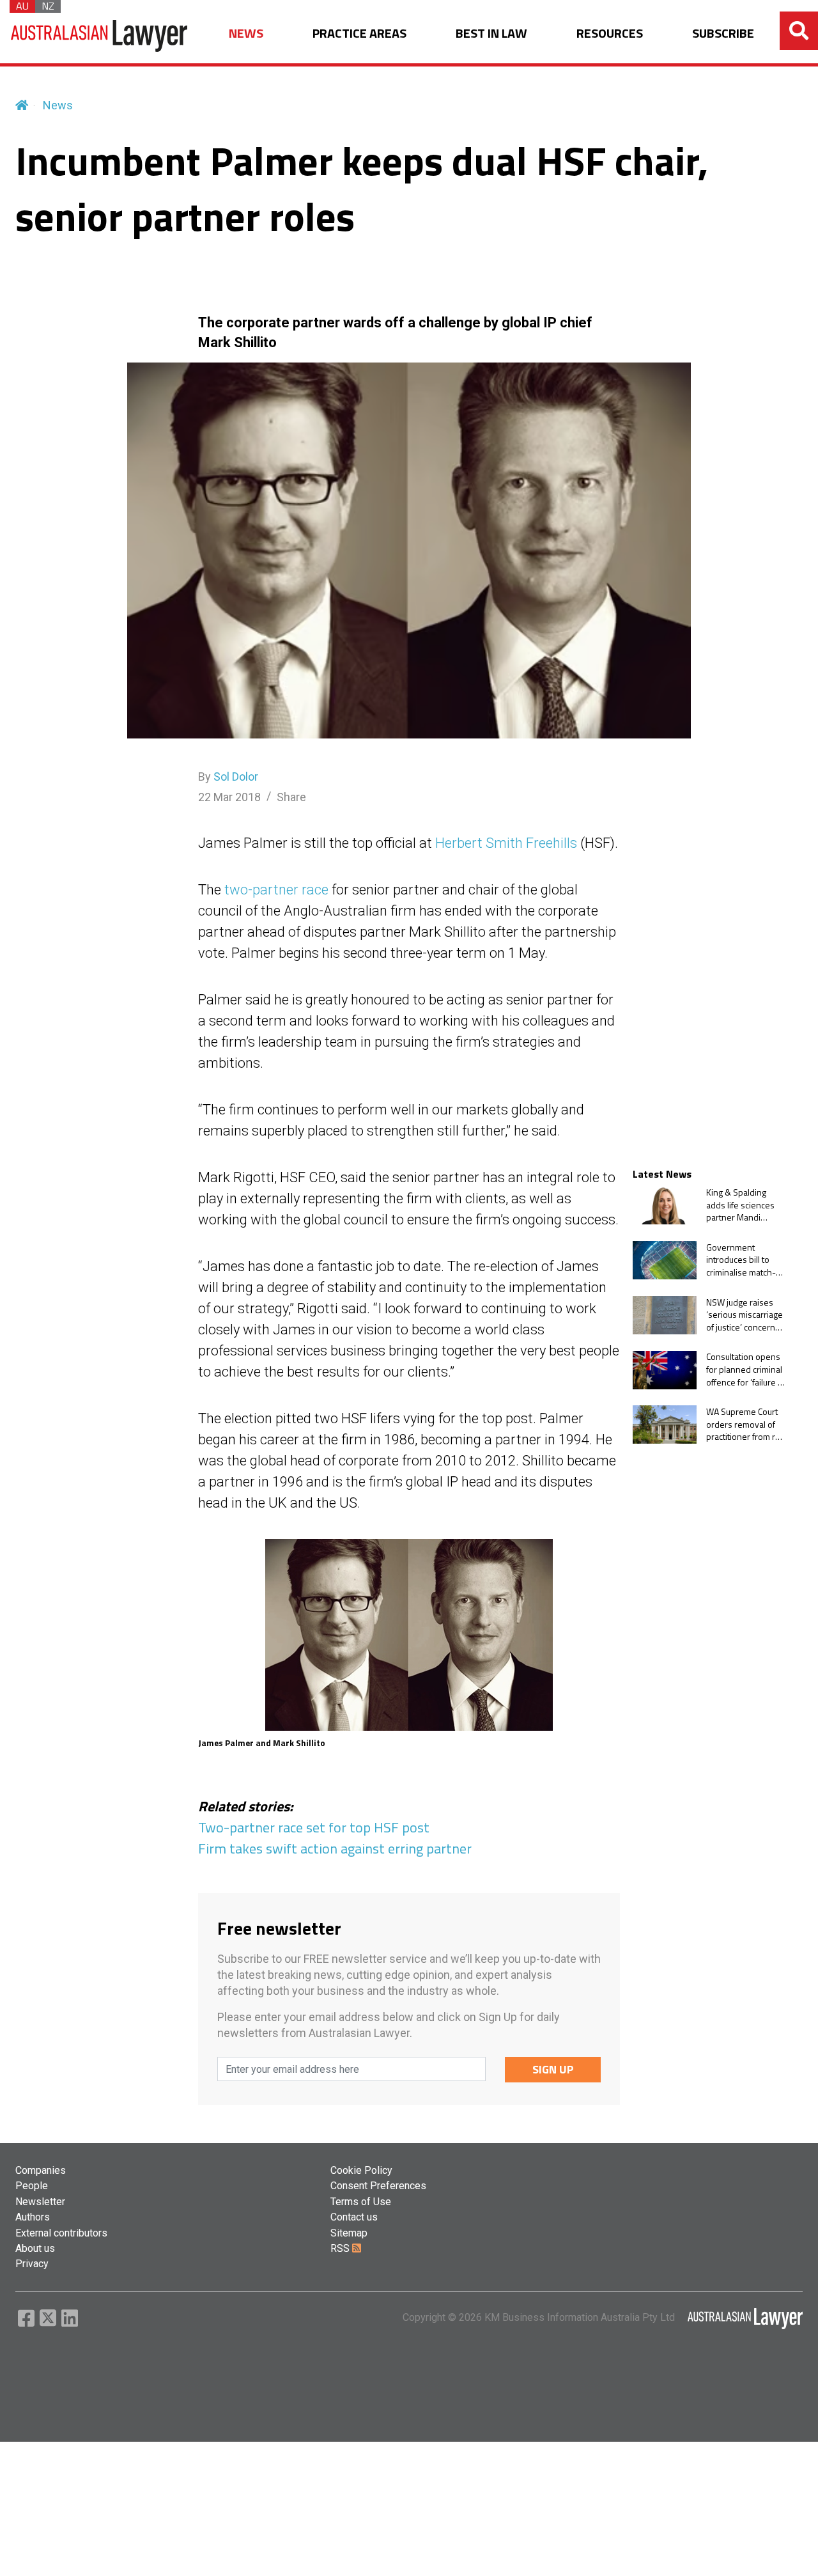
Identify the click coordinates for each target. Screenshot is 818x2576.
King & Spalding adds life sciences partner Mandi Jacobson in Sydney (744, 1205)
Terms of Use (361, 2202)
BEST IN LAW (491, 34)
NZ (48, 6)
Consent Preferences (378, 2186)
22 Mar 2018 (229, 797)
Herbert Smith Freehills (506, 843)
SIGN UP (553, 2069)
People (32, 2186)
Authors (33, 2217)
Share (291, 797)
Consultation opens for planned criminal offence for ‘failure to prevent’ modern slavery (746, 1370)
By (228, 777)
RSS (341, 2248)
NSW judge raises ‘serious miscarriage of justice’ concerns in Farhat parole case (746, 1315)
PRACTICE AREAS (359, 34)
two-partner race (276, 890)
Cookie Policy (361, 2170)
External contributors (61, 2233)
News (58, 105)
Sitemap (349, 2233)
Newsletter (40, 2202)
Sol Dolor (236, 777)
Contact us (354, 2217)
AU (22, 6)
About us (35, 2248)
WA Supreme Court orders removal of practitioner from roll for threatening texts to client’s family (745, 1424)
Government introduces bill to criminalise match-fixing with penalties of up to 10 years (744, 1260)
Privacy (32, 2264)
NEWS (246, 34)
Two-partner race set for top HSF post (314, 1827)
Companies (41, 2170)
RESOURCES (610, 34)
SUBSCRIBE (723, 34)
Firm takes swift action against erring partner (335, 1848)
